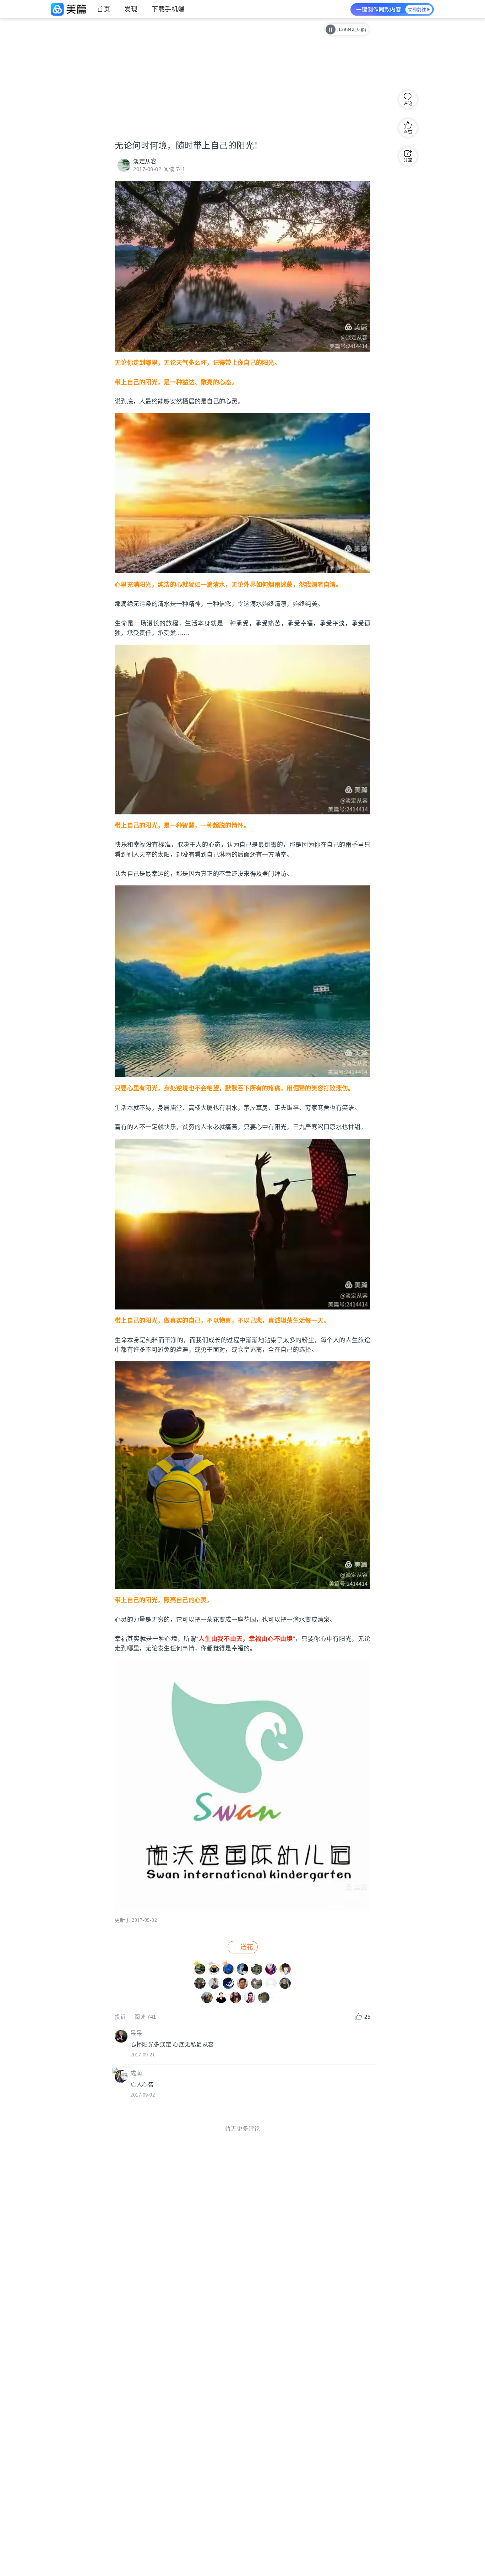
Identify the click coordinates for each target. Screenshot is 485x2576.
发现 (131, 9)
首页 (103, 9)
